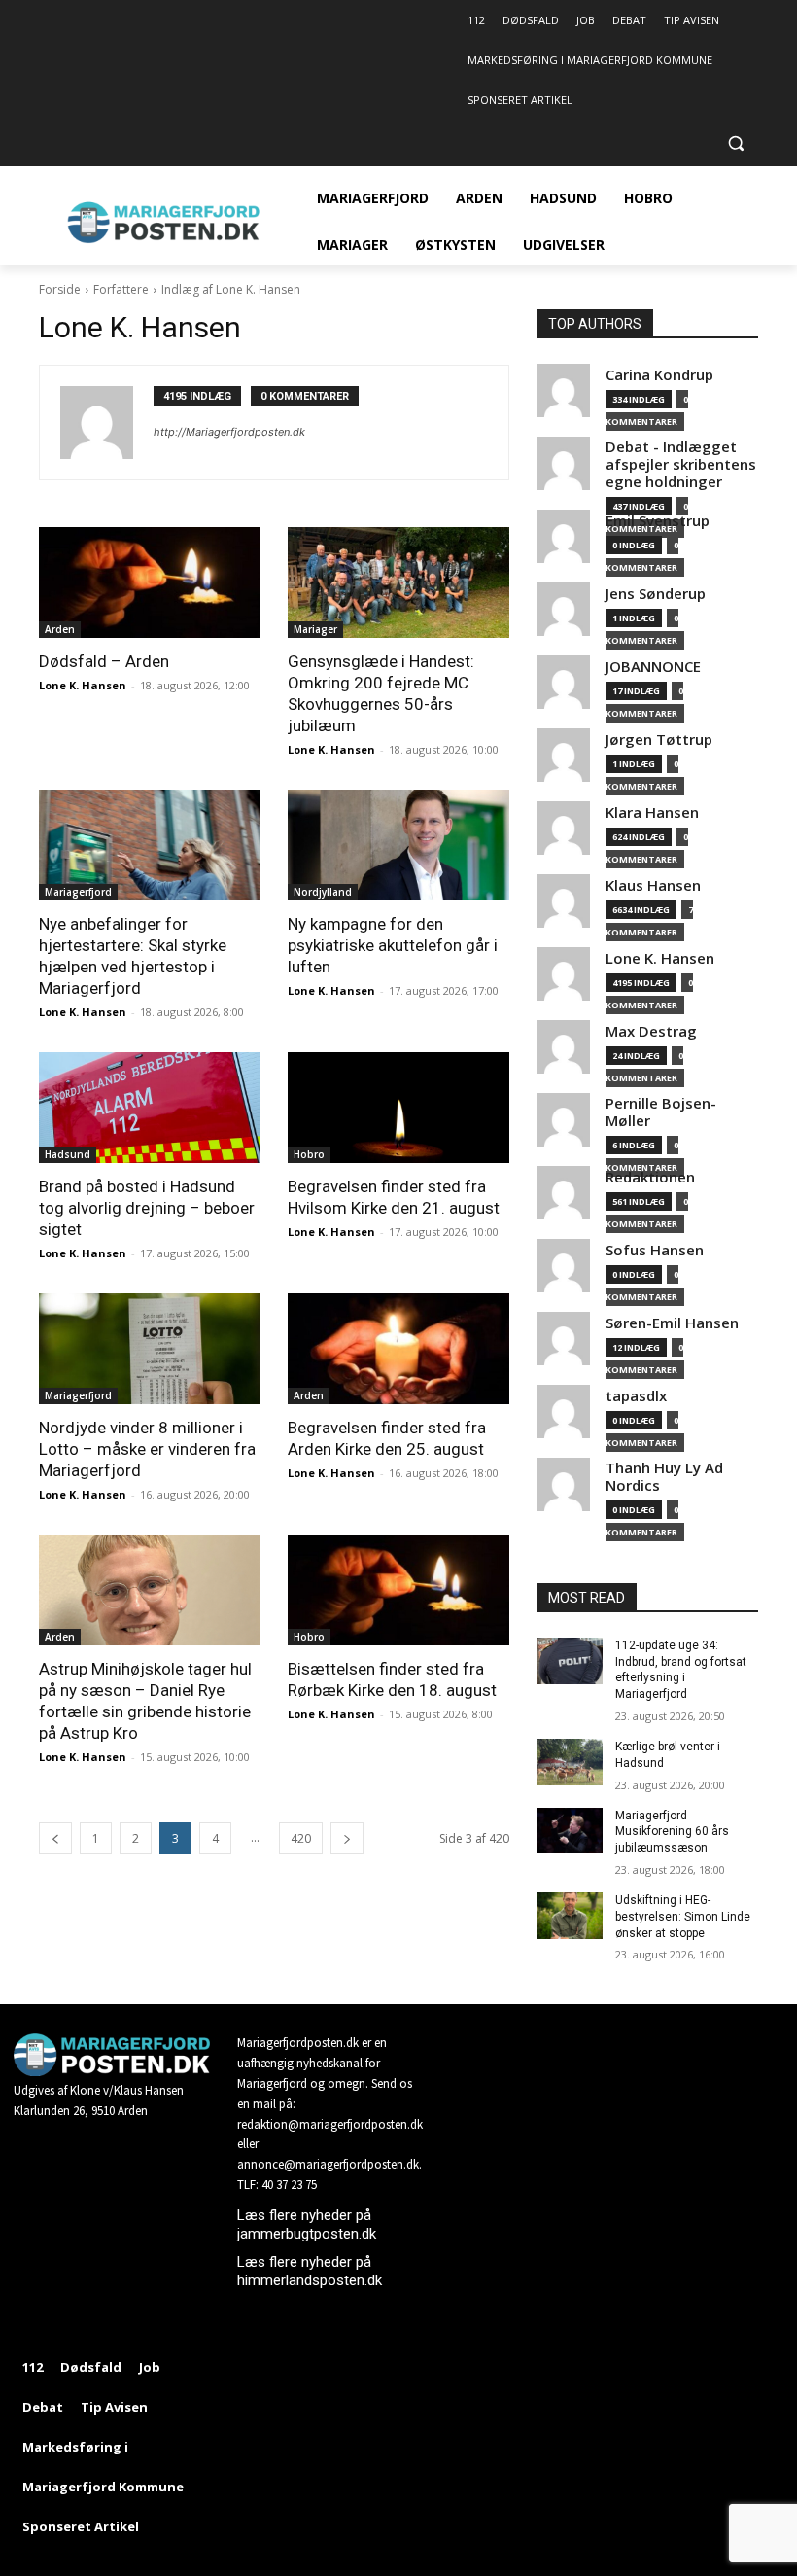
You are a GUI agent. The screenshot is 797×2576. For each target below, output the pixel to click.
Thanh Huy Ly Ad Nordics (664, 1477)
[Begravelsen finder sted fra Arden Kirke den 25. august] (398, 1349)
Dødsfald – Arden (104, 661)
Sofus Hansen (655, 1250)
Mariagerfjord (78, 892)
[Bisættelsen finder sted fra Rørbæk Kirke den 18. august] (398, 1590)
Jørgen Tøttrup (659, 740)
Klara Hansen (652, 812)
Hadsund (68, 1154)
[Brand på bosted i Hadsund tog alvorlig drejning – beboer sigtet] (150, 1108)
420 (301, 1838)
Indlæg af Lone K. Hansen (231, 289)
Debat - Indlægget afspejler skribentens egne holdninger (681, 464)
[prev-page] (55, 1838)
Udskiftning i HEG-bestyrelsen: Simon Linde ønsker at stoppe (683, 1917)
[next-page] (347, 1838)
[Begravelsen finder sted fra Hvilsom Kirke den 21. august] (398, 1108)
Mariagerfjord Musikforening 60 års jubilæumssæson (672, 1832)
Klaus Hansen (653, 885)
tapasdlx (636, 1396)
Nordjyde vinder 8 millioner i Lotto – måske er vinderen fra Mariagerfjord (147, 1449)
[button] (735, 143)
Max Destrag (651, 1031)
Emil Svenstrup (658, 521)
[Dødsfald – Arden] (150, 582)
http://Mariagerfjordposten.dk (229, 432)
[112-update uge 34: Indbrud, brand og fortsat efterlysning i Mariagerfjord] (570, 1661)
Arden (60, 629)
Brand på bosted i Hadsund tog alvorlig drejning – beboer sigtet (147, 1208)
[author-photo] (107, 423)
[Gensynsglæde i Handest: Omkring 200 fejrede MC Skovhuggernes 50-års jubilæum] (398, 582)
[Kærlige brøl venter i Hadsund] (570, 1762)
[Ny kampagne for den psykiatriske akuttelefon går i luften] (398, 845)
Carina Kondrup (659, 375)
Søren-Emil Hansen (672, 1323)
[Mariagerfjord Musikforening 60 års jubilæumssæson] (570, 1831)
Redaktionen (650, 1177)
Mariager (315, 629)
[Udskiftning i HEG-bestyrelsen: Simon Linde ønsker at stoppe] (570, 1916)
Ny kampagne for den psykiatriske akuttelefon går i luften (393, 945)
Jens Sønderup (656, 594)
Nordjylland (323, 892)
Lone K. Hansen (83, 685)
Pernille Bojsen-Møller (661, 1112)
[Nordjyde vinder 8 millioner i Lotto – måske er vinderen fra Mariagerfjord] (150, 1349)
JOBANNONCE (653, 667)
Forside (60, 289)
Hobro (309, 1154)
